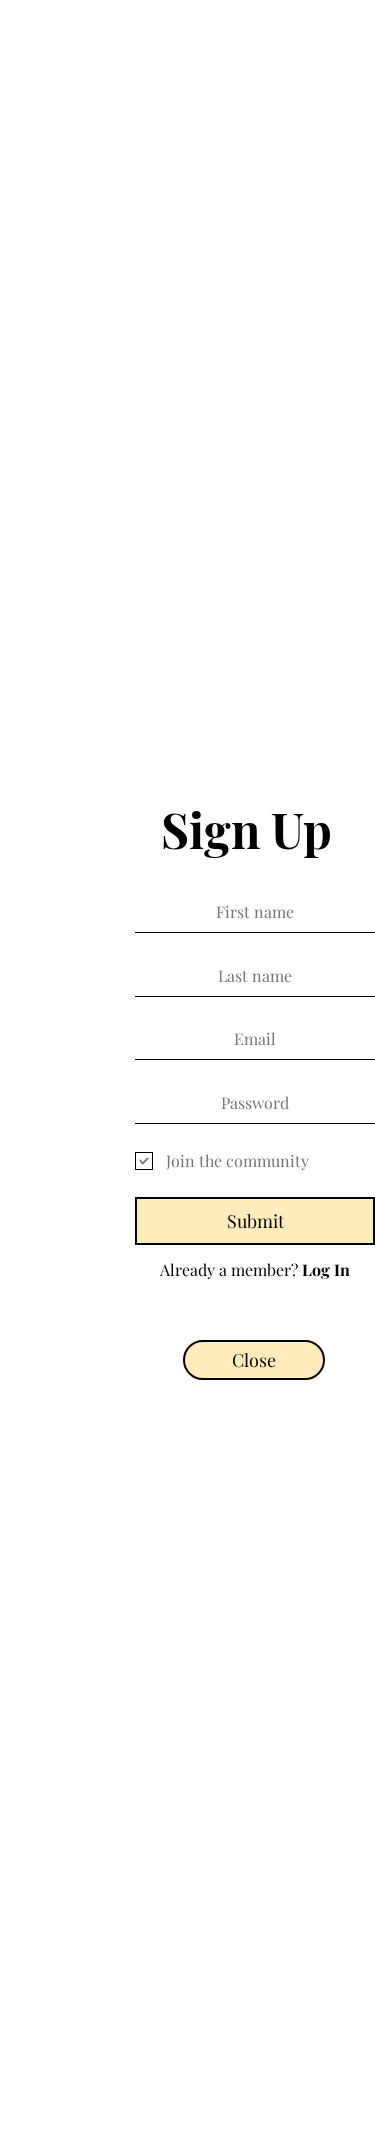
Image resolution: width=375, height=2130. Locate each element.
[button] (254, 1360)
